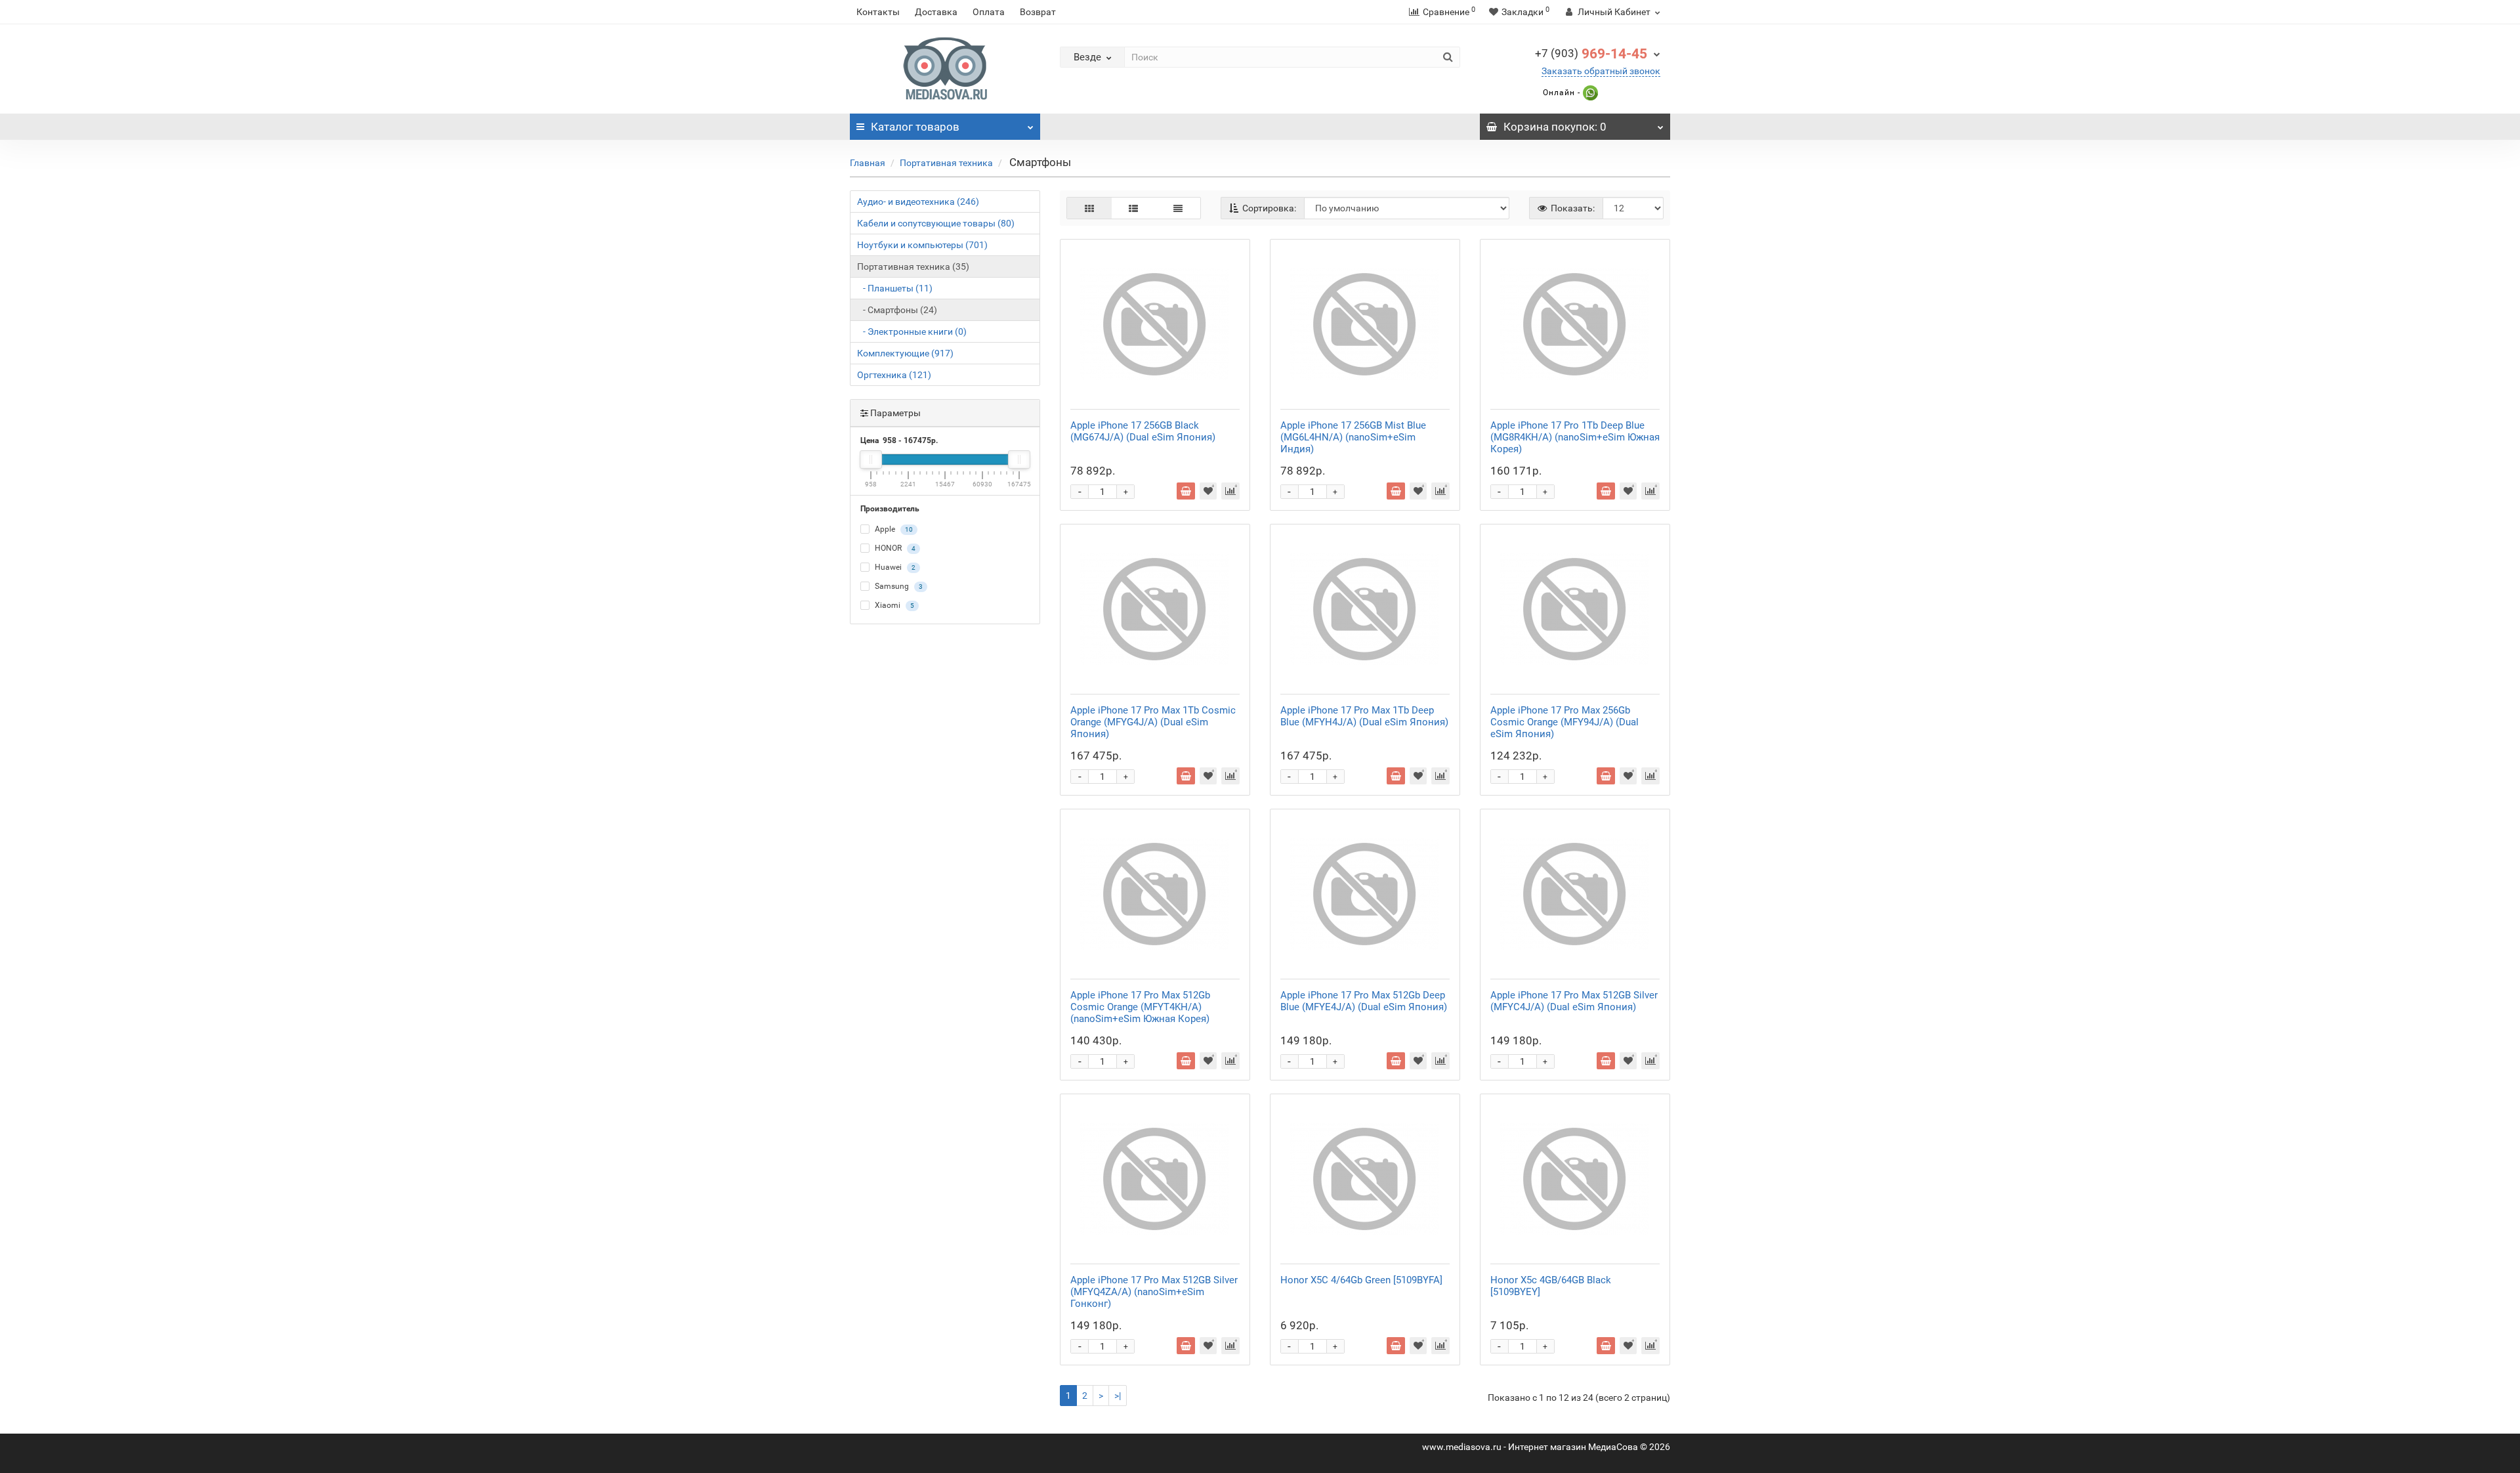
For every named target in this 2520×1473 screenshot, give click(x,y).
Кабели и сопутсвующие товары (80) (936, 223)
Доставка (936, 12)
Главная (868, 163)
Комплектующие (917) (905, 353)
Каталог (915, 127)
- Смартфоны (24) (897, 310)
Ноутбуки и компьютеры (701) (922, 245)
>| (1118, 1396)
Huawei (894, 567)
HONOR (894, 548)
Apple (893, 529)
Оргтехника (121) (894, 375)
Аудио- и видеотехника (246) (918, 202)
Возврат (1038, 12)
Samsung (898, 586)
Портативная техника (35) (913, 267)
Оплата (989, 12)
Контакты (878, 12)
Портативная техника (946, 163)
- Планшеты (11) (895, 288)
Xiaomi (893, 605)
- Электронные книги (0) (912, 331)
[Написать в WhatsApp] (1589, 93)
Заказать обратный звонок (1601, 71)
